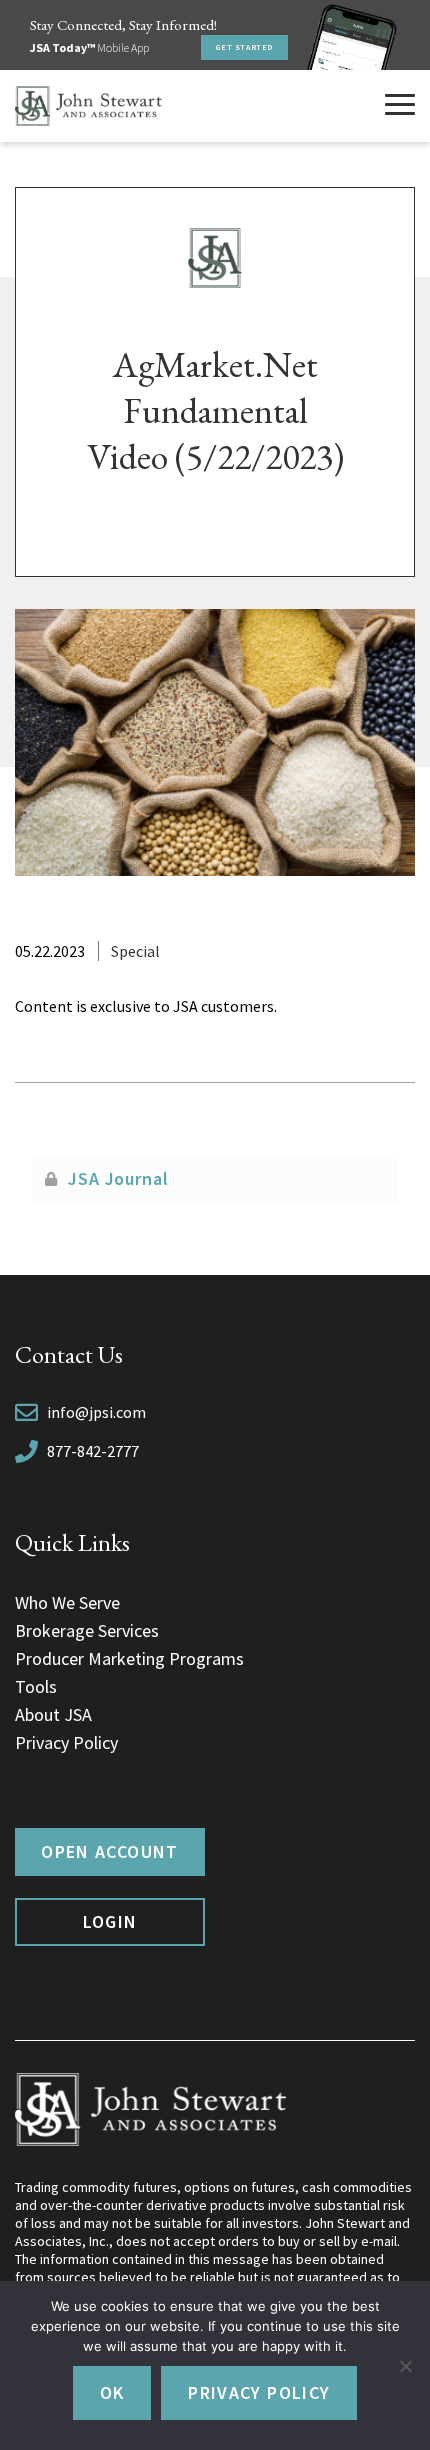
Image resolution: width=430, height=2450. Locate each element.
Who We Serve (67, 1602)
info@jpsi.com (96, 1412)
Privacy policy (259, 2392)
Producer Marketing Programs (129, 1658)
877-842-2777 (93, 1451)
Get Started (244, 47)
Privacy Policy (66, 1742)
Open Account (109, 1851)
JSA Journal (118, 1178)
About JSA (53, 1714)
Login (110, 1921)
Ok (112, 2392)
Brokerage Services (87, 1630)
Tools (36, 1686)
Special (135, 951)
